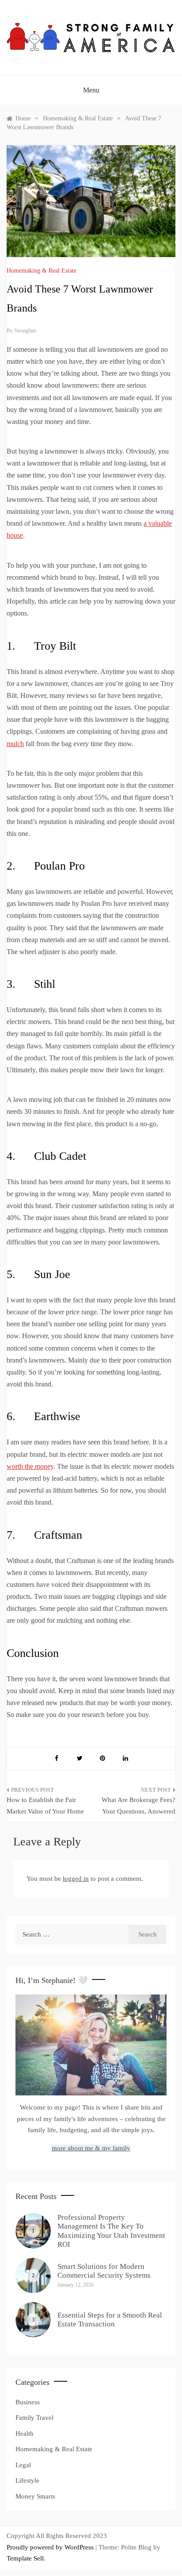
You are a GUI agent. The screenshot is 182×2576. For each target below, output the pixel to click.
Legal (23, 2465)
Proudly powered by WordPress (51, 2547)
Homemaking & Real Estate (42, 271)
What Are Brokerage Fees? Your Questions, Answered (138, 1806)
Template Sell (25, 2558)
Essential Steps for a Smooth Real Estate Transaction (110, 2320)
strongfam (25, 331)
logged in (76, 1879)
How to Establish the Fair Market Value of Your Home (45, 1806)
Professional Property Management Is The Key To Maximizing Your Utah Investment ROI (111, 2231)
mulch (15, 744)
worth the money (30, 1466)
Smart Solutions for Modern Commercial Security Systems (104, 2271)
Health (25, 2434)
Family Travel (34, 2418)
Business (28, 2402)
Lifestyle (27, 2480)
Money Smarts (35, 2496)
